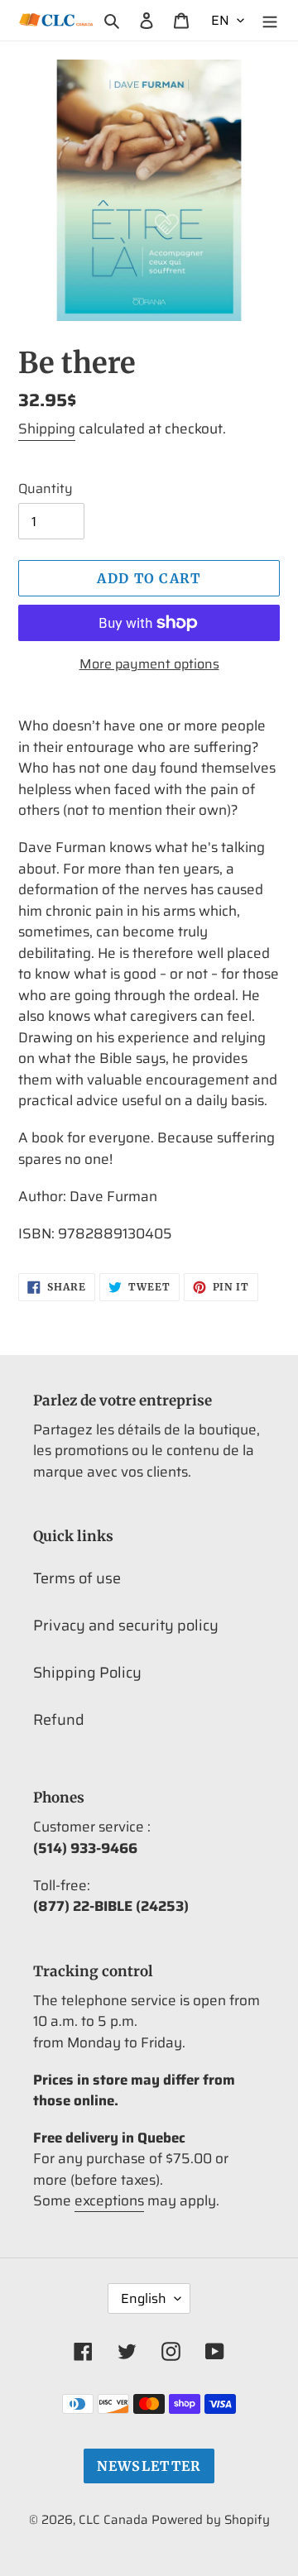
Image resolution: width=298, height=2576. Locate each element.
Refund (59, 1720)
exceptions (109, 2200)
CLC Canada (113, 2520)
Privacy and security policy (126, 1626)
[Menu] (270, 20)
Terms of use (77, 1578)
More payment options (149, 664)
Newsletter (149, 2466)
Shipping (47, 429)
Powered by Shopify (211, 2520)
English (144, 2298)
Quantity (46, 489)
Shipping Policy (87, 1673)
